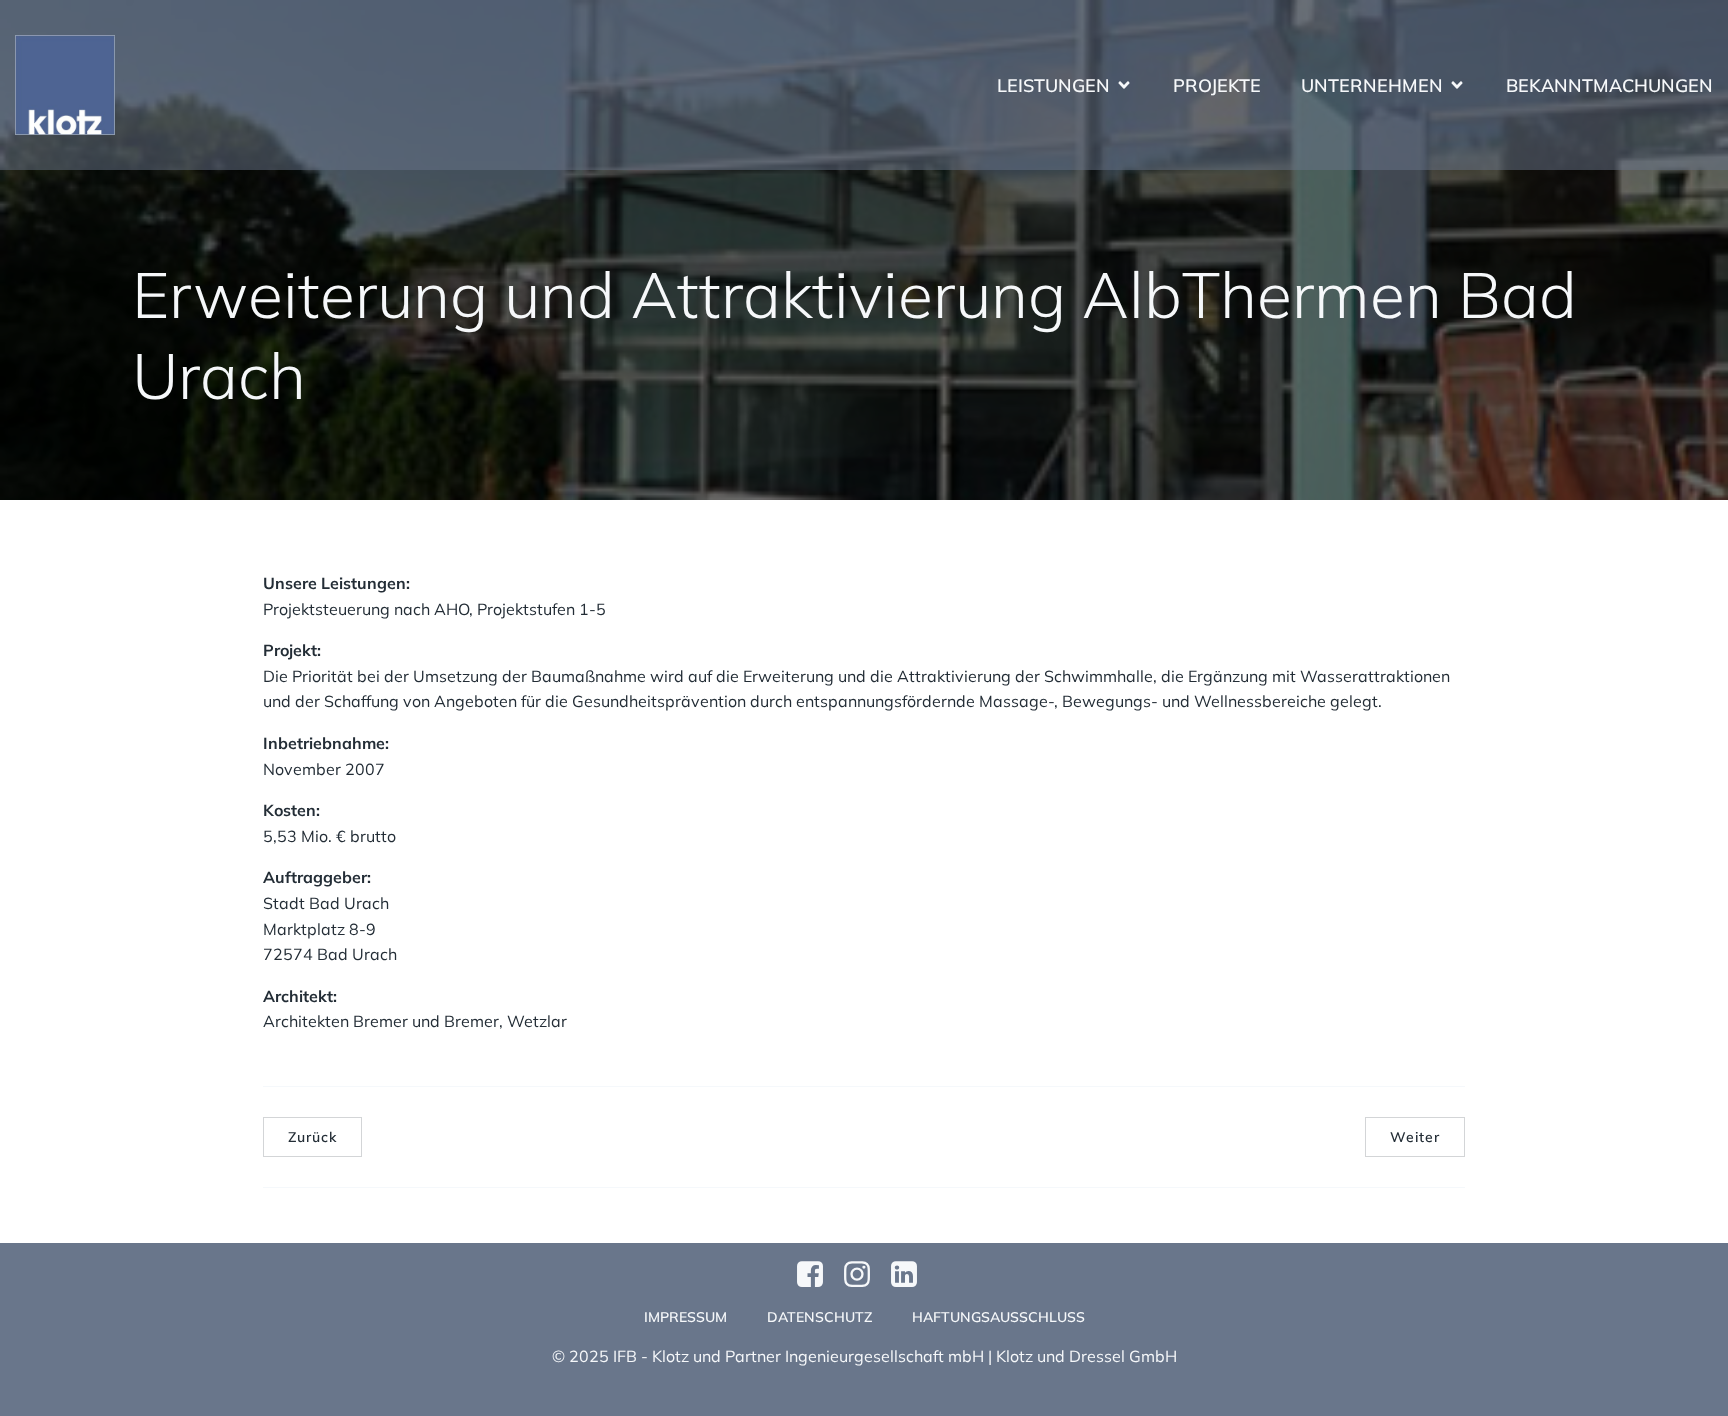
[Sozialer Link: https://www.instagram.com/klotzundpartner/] (864, 1275)
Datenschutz (819, 1317)
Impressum (685, 1317)
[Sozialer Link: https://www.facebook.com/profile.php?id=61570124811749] (817, 1275)
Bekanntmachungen (1609, 85)
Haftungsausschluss (998, 1317)
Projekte (1217, 85)
